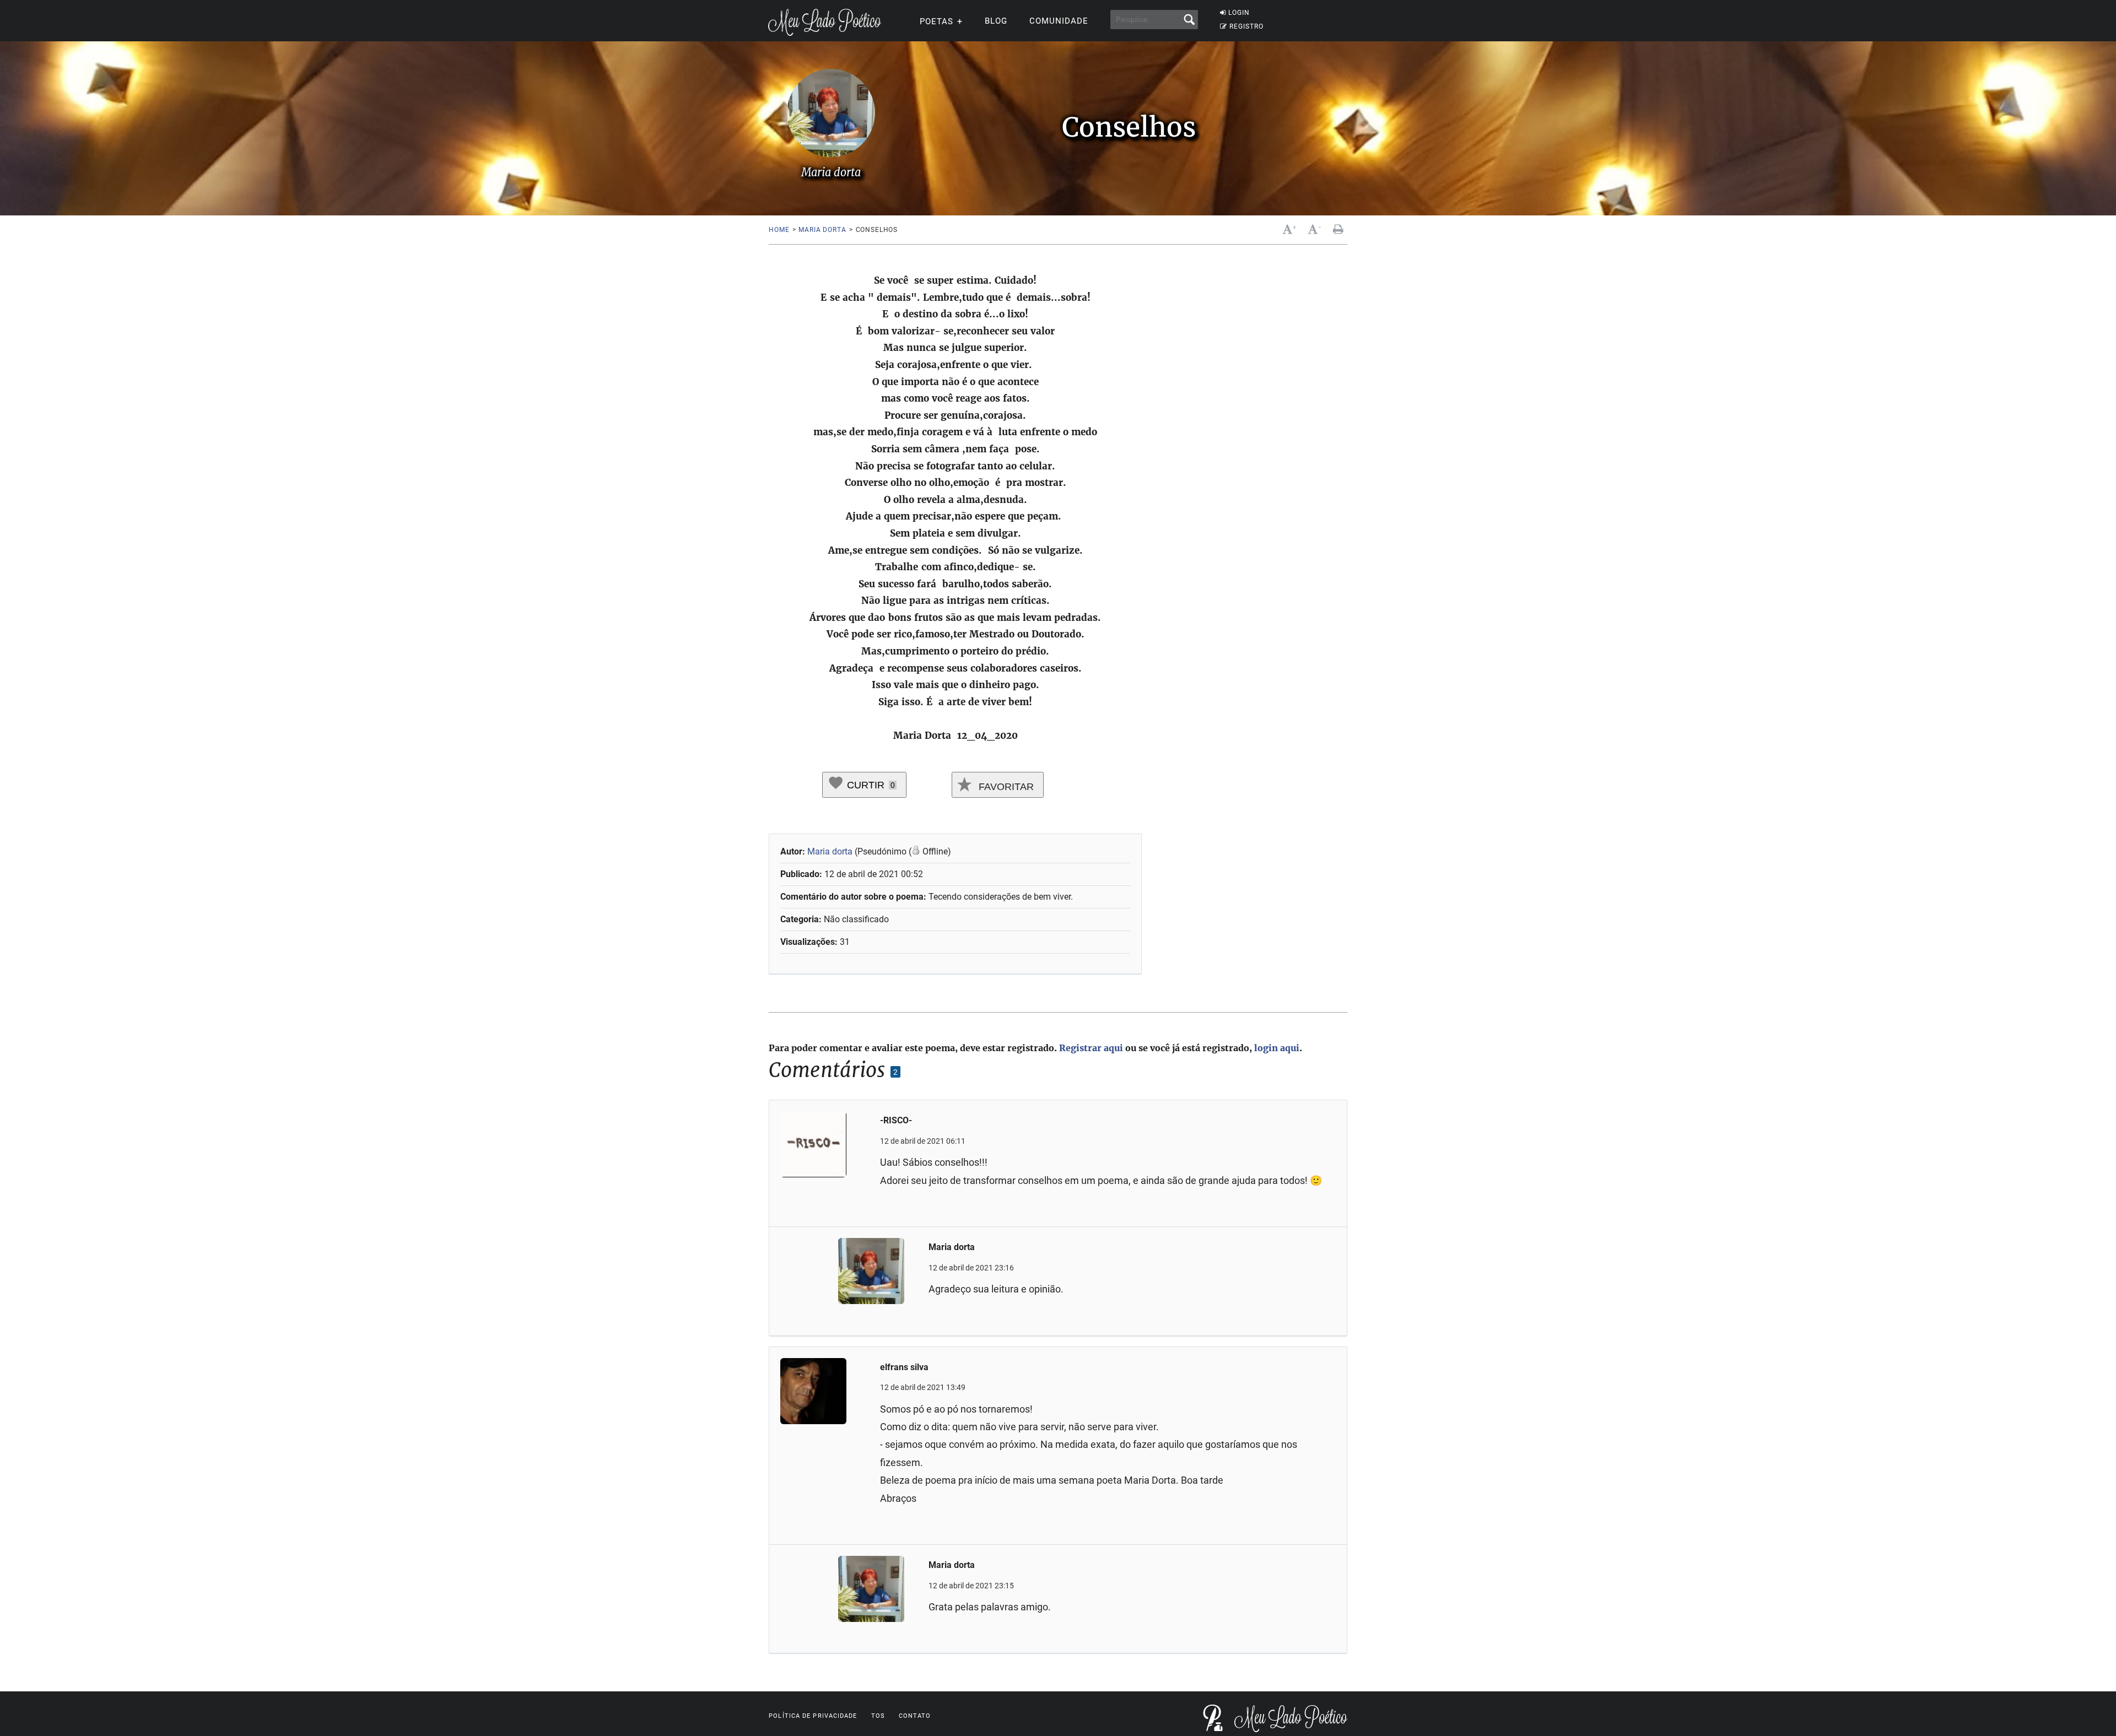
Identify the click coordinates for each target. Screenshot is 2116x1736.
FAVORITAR (1005, 787)
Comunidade (1059, 21)
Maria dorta (822, 230)
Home (779, 230)
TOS (878, 1716)
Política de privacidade (813, 1716)
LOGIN (1239, 13)
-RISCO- (896, 1120)
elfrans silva (904, 1367)
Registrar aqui (1091, 1048)
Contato (915, 1716)
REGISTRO (1246, 26)
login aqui (1277, 1048)
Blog (996, 21)
